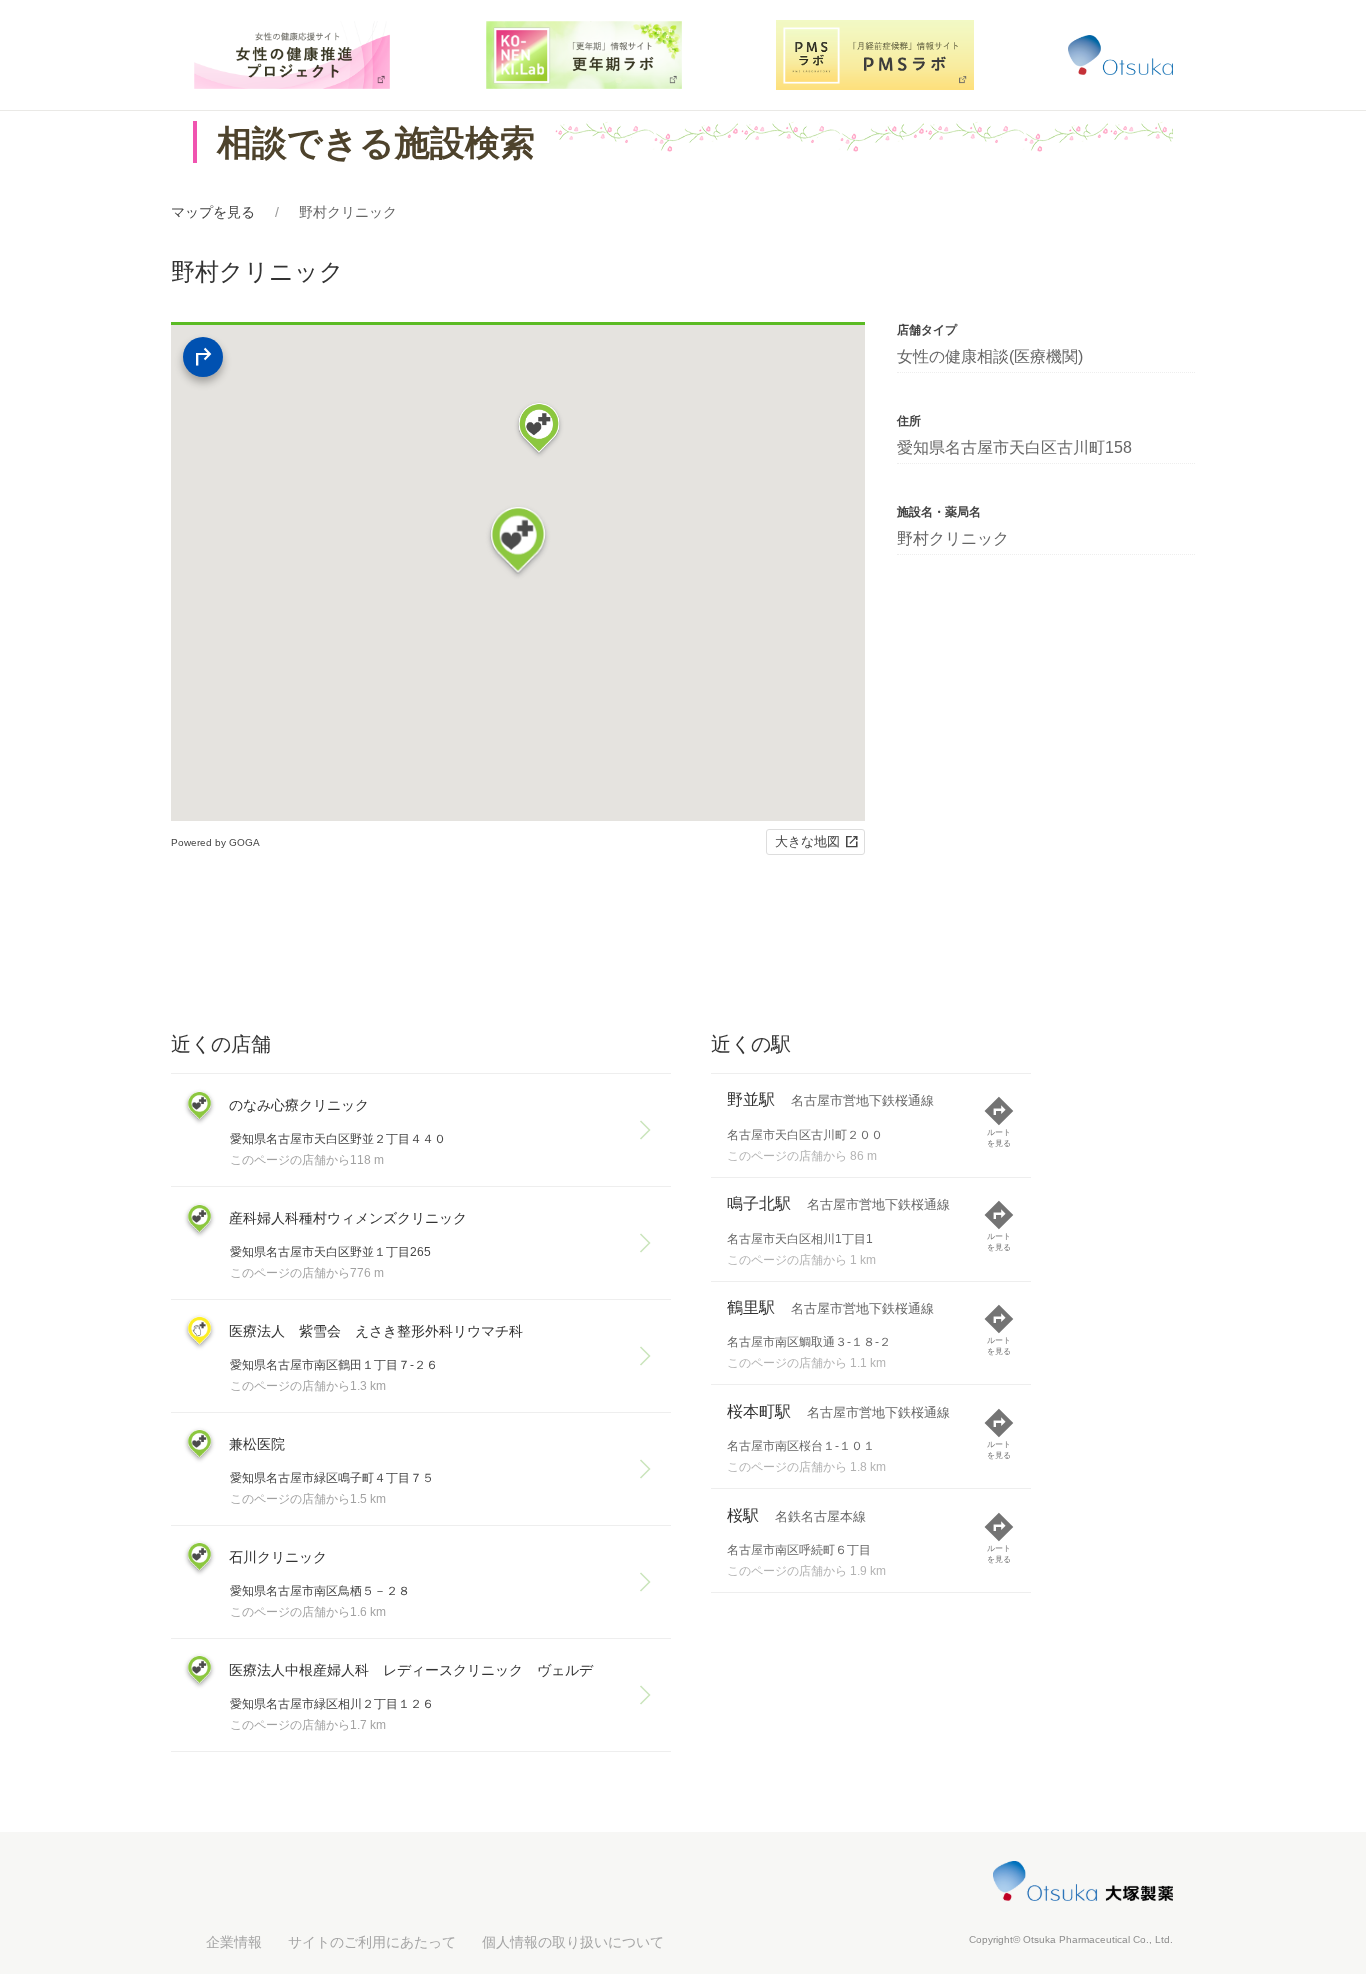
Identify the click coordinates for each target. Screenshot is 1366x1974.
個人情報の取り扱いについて (573, 1942)
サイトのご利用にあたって (372, 1942)
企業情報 (234, 1942)
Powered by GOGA (215, 842)
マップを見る (213, 212)
